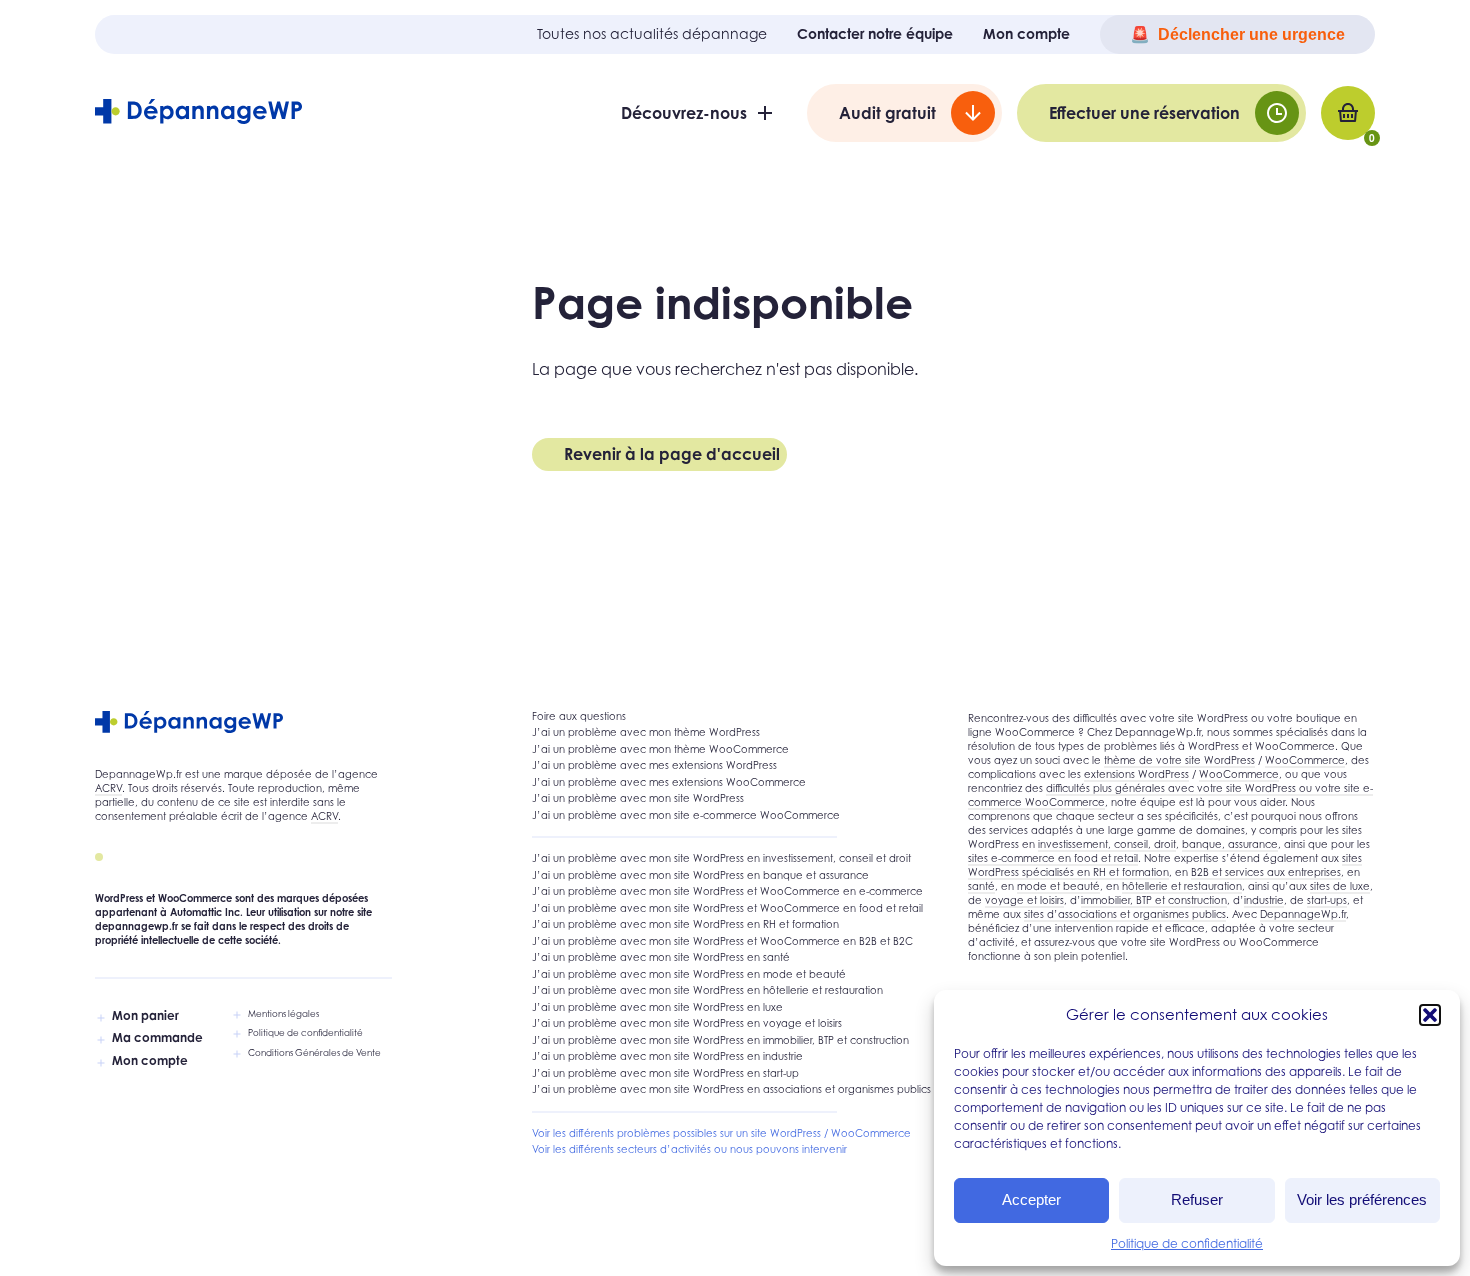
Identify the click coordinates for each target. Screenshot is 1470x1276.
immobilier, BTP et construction (1154, 900)
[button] (1430, 1015)
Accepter (1031, 1199)
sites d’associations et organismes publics (1125, 914)
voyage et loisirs (1024, 900)
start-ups (1327, 900)
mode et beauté (1058, 886)
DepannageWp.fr (1303, 914)
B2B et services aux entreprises (1266, 872)
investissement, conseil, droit (1107, 844)
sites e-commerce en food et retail (1053, 858)
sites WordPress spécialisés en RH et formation (1165, 865)
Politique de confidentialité (1187, 1243)
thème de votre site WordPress (1179, 760)
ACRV (108, 788)
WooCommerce (1305, 760)
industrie (1264, 900)
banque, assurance (1230, 844)
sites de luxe (1340, 886)
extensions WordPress (1136, 774)
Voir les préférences (1362, 1199)
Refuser (1197, 1199)
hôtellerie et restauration (1182, 886)
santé (981, 886)
